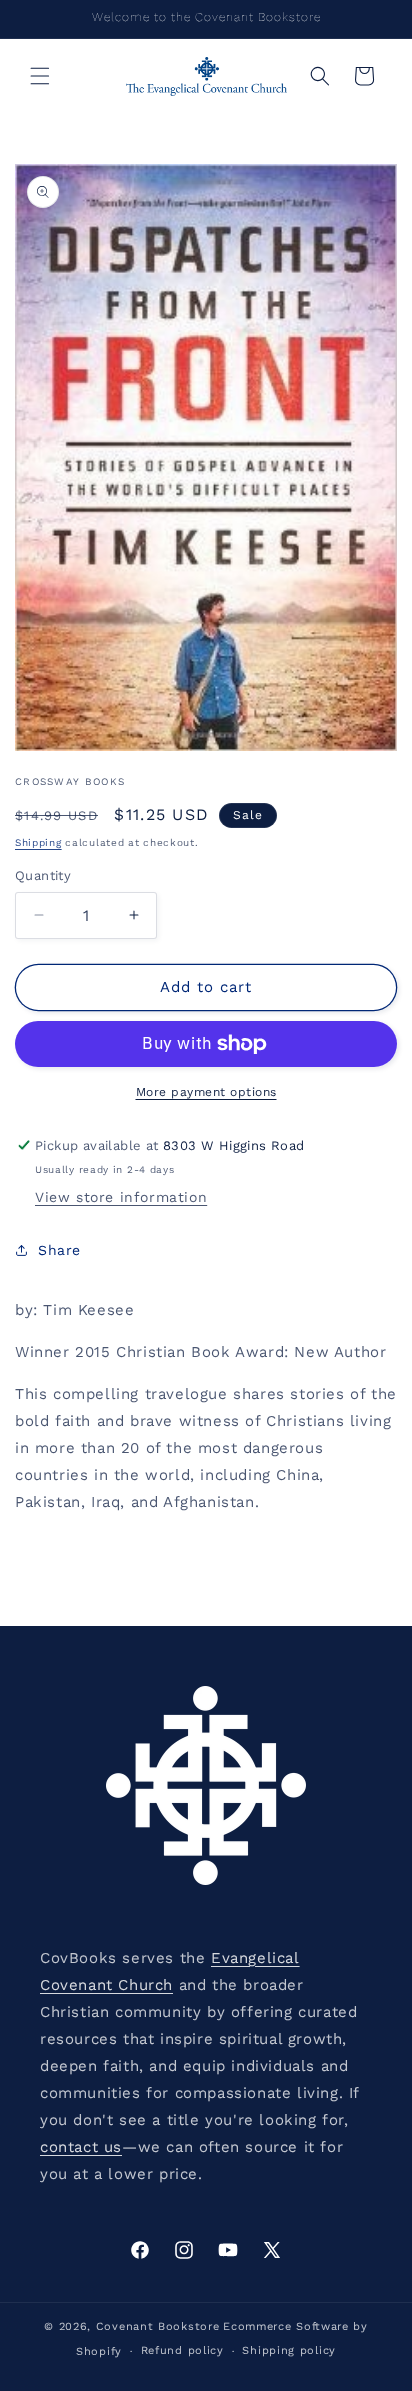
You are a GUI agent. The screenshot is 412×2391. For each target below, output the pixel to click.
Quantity (43, 875)
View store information (121, 1197)
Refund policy (182, 2350)
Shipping (38, 842)
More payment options (206, 1092)
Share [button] (59, 1250)
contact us (81, 2147)
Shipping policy (289, 2350)
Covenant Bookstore (158, 2326)
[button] (40, 76)
